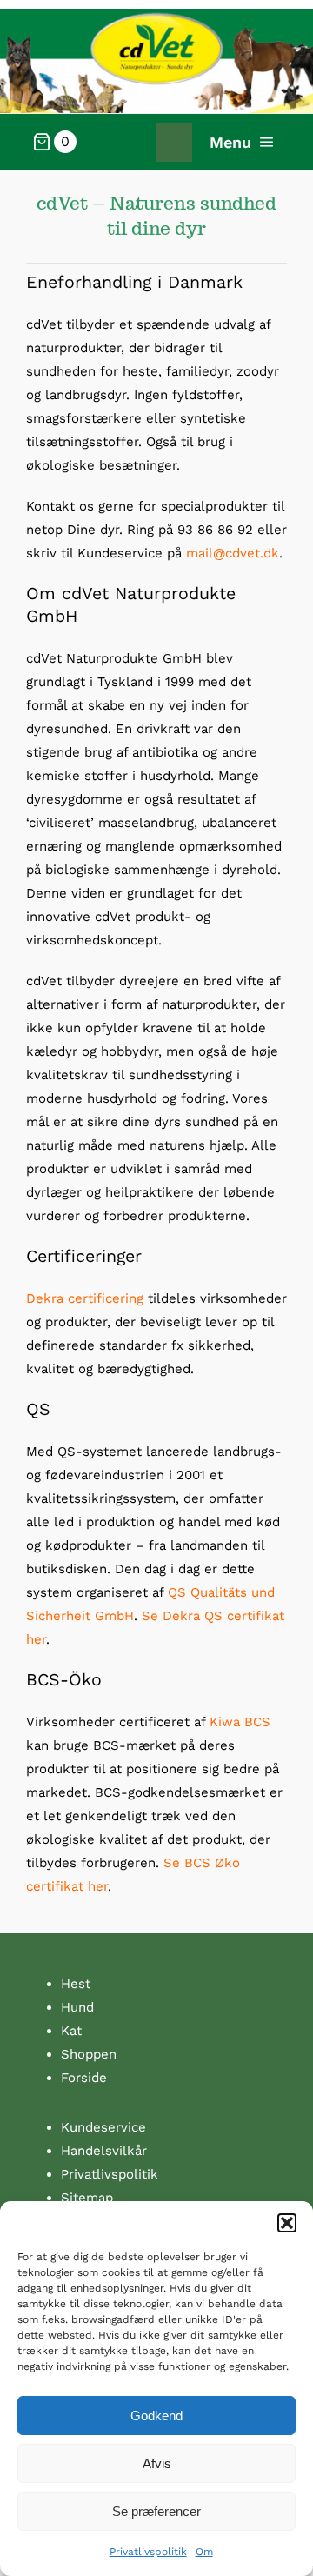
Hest (76, 1984)
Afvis (157, 2463)
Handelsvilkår (104, 2151)
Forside (84, 2078)
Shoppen (89, 2054)
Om (204, 2552)
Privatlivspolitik (148, 2552)
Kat (71, 2031)
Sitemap (87, 2198)
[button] (287, 2223)
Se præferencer (156, 2511)
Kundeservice (103, 2127)
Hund (77, 2007)
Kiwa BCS (240, 1722)
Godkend (156, 2416)
